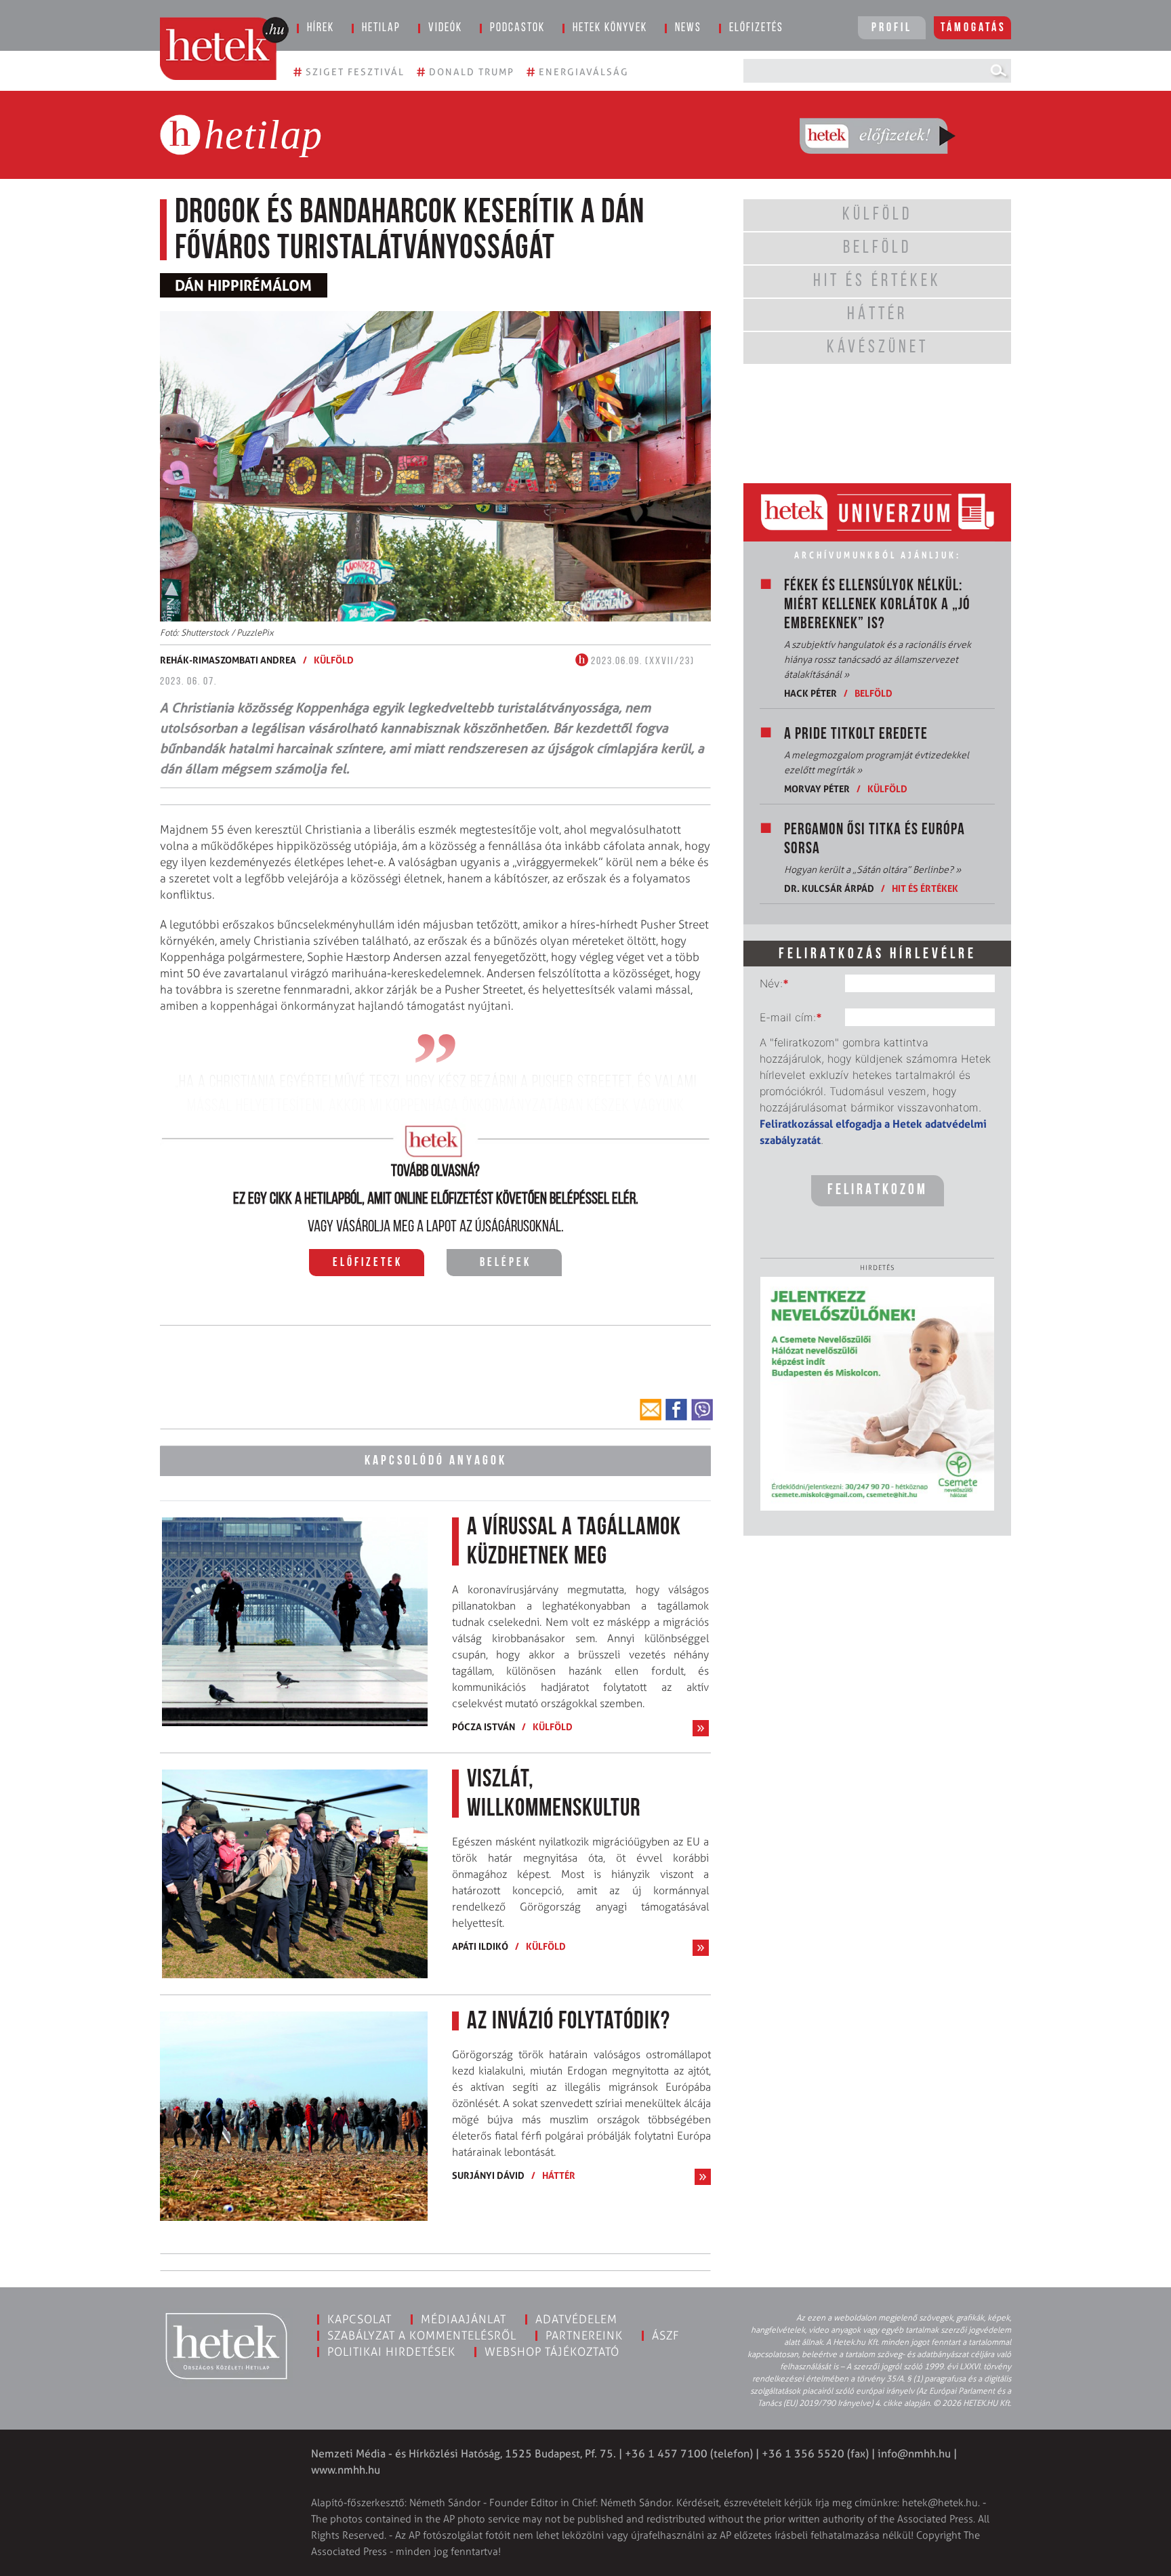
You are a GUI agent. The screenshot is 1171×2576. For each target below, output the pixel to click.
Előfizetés (756, 28)
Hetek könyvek (610, 28)
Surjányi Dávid (488, 2175)
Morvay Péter (817, 789)
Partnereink (584, 2335)
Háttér (559, 2175)
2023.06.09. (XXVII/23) (641, 661)
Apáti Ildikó (480, 1946)
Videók (445, 28)
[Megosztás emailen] (651, 1410)
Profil (892, 28)
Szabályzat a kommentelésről (422, 2335)
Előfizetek (368, 1263)
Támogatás (973, 28)
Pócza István (484, 1726)
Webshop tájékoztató (552, 2352)
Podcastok (517, 28)
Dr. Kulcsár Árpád (829, 888)
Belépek (506, 1263)
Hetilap (381, 28)
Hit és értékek (925, 888)
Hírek (321, 28)
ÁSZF (666, 2335)
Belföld (874, 693)
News (688, 28)
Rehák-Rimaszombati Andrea (228, 660)
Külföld (334, 660)
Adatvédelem (576, 2319)
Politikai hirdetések (391, 2352)
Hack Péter (810, 693)
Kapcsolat (359, 2319)
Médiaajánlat (464, 2319)
